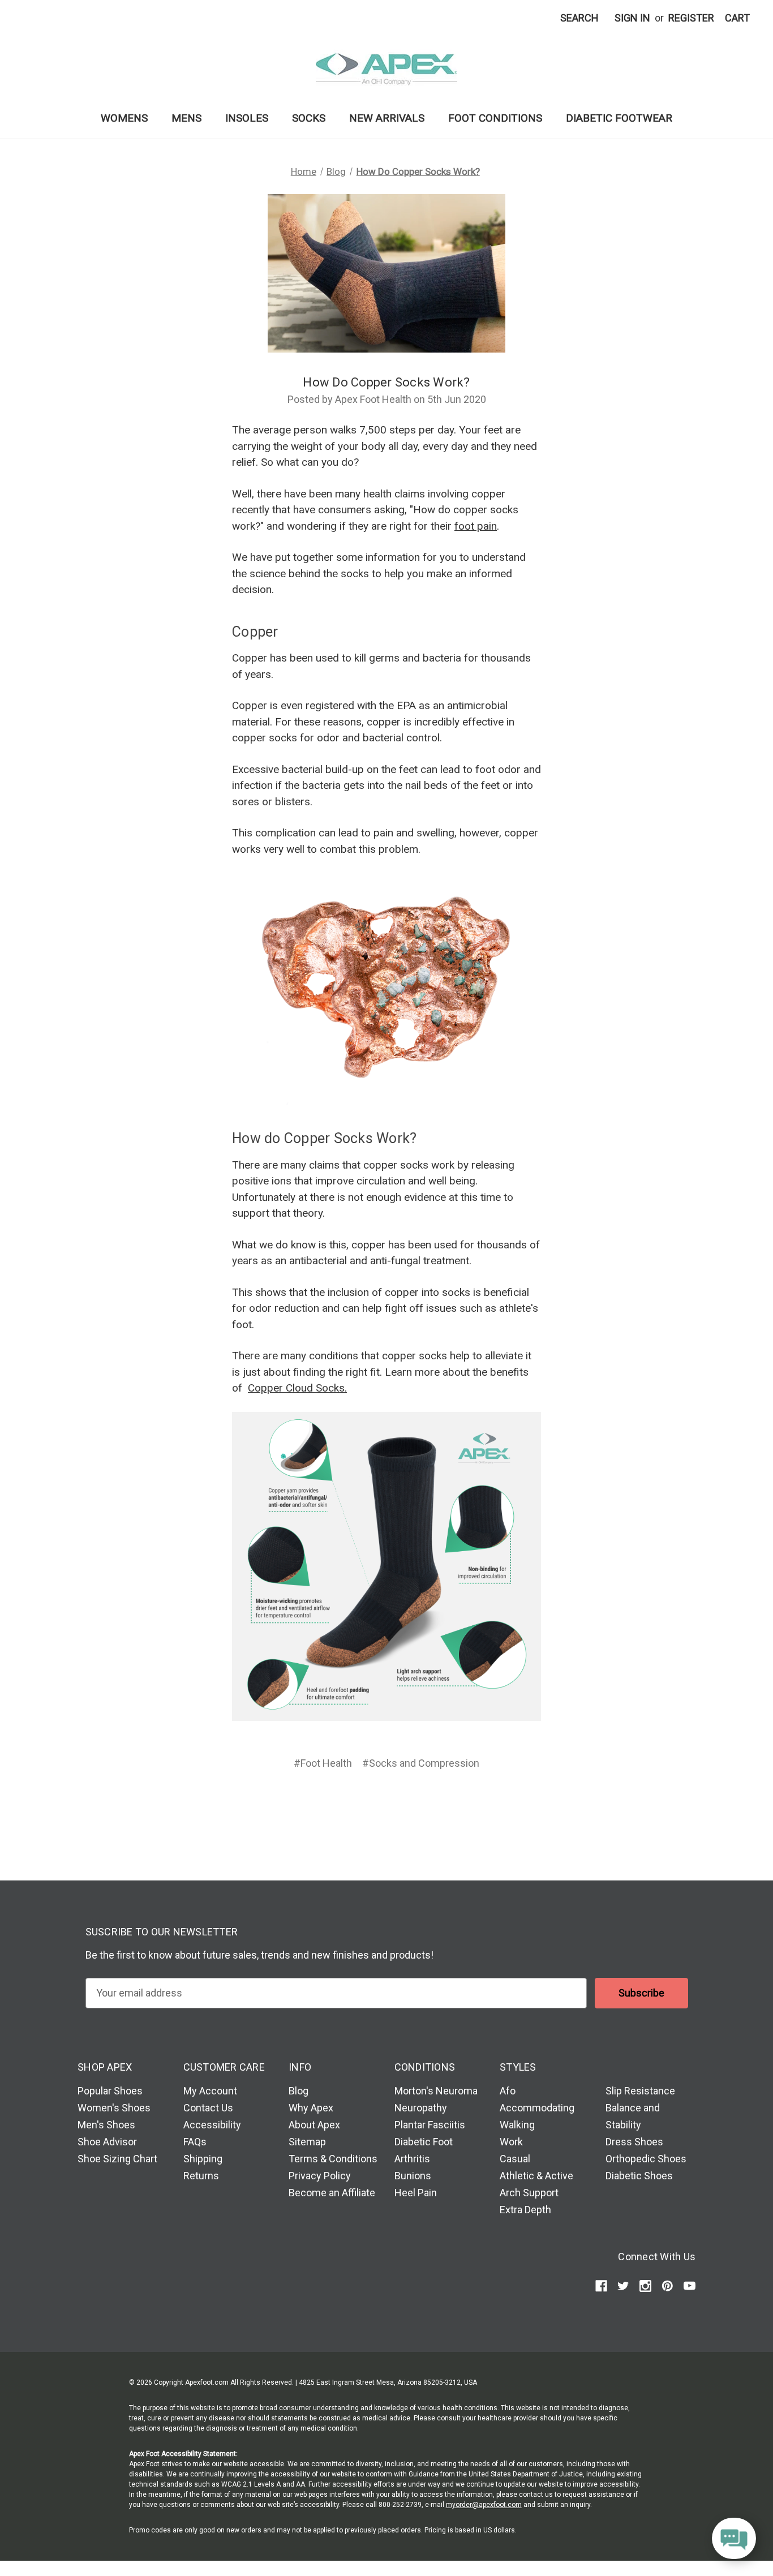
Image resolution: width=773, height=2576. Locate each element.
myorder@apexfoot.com (484, 2505)
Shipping (203, 2159)
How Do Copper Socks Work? (386, 382)
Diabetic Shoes (639, 2176)
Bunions (413, 2176)
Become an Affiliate (332, 2193)
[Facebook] (342, 1804)
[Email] (364, 1804)
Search (579, 18)
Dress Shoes (634, 2142)
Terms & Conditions (333, 2159)
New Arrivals (387, 118)
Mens (186, 118)
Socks (309, 118)
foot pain (476, 526)
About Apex (314, 2125)
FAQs (195, 2142)
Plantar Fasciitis (430, 2125)
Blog (299, 2091)
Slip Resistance (640, 2091)
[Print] (385, 1804)
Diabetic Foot (424, 2142)
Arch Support (529, 2193)
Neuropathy (421, 2108)
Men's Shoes (106, 2125)
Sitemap (307, 2142)
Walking (517, 2125)
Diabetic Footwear (619, 118)
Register (691, 18)
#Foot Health (323, 1763)
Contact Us (208, 2108)
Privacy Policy (320, 2176)
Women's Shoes (114, 2108)
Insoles (247, 118)
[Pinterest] (430, 1804)
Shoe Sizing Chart (117, 2159)
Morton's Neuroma (436, 2091)
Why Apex (311, 2108)
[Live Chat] (734, 2539)
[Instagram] (645, 2286)
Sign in (632, 18)
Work (511, 2142)
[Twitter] (406, 1804)
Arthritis (412, 2159)
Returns (201, 2176)
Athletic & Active (536, 2176)
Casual (515, 2159)
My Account (210, 2091)
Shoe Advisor (107, 2142)
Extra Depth (525, 2210)
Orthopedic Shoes (646, 2159)
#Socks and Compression (421, 1763)
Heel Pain (416, 2193)
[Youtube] (690, 2286)
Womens (124, 118)
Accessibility (212, 2125)
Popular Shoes (110, 2091)
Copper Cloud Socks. (297, 1388)
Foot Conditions (495, 118)
